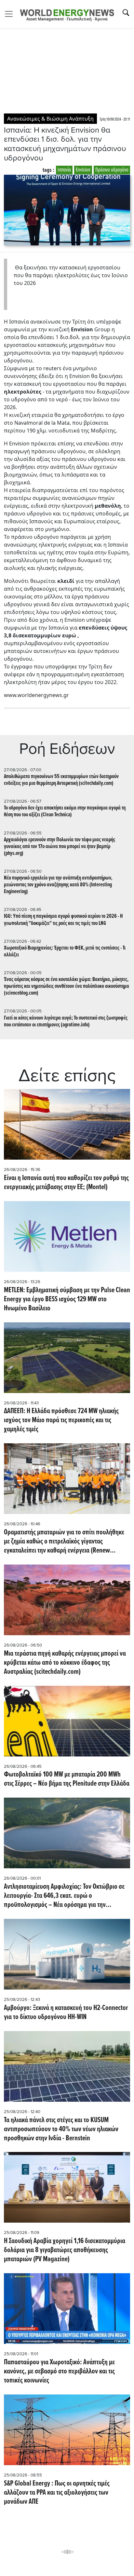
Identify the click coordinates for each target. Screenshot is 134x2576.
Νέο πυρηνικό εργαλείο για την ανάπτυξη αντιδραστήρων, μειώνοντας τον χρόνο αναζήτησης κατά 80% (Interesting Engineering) (58, 885)
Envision (83, 170)
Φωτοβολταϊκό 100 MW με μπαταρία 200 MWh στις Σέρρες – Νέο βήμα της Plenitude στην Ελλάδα (67, 1779)
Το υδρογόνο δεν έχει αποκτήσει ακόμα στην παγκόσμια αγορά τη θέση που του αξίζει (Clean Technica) (65, 811)
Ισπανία (64, 170)
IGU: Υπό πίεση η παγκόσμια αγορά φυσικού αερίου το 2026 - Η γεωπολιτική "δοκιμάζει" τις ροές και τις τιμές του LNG (63, 920)
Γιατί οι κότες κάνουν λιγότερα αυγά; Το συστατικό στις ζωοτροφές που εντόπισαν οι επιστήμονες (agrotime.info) (66, 1022)
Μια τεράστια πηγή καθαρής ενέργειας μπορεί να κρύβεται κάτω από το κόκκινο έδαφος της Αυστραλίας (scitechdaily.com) (65, 1663)
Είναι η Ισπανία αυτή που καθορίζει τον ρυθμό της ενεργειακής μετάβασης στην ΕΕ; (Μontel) (66, 1183)
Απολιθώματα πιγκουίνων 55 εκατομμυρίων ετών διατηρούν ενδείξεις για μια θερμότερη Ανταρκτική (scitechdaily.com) (61, 780)
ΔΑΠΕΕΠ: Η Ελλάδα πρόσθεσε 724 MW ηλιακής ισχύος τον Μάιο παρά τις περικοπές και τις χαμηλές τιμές (61, 1421)
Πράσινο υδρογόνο (112, 170)
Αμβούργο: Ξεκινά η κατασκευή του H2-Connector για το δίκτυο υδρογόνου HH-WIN (66, 2013)
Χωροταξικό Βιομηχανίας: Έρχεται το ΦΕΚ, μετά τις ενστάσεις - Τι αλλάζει (65, 951)
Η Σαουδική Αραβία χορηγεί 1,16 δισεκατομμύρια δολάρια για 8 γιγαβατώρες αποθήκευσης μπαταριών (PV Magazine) (65, 2251)
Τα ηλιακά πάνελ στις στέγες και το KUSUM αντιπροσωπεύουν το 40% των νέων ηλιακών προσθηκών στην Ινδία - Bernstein (61, 2130)
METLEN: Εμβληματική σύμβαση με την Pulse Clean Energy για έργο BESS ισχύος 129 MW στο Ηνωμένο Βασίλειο (67, 1300)
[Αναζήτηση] (126, 13)
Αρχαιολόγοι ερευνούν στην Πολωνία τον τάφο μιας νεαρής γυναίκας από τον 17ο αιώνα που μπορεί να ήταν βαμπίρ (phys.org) (60, 847)
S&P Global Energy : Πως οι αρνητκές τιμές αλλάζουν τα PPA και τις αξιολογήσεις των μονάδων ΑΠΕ (57, 2493)
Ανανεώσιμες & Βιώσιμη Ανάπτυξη (50, 119)
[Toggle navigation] (11, 14)
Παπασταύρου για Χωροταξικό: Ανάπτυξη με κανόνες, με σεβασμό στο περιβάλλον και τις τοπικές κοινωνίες (59, 2372)
